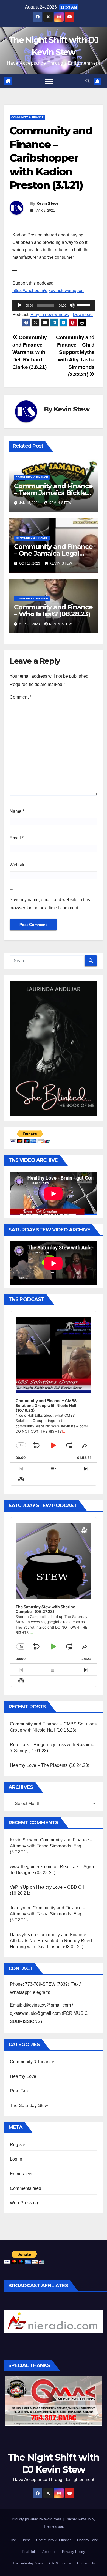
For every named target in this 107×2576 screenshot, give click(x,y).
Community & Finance (27, 117)
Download (83, 314)
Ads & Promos (60, 2563)
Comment (20, 697)
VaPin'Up (19, 1887)
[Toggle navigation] (49, 81)
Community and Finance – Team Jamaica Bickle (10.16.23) (53, 493)
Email (17, 838)
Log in (16, 2159)
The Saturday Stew (29, 2105)
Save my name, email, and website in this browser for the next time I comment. (50, 904)
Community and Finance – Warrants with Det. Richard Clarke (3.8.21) (30, 352)
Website (18, 865)
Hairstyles (20, 1935)
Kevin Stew (47, 203)
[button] (88, 81)
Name (17, 811)
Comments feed (26, 2188)
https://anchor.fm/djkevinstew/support (48, 291)
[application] (54, 305)
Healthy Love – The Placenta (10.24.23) (50, 1765)
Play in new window (50, 314)
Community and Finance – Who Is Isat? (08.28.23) (53, 610)
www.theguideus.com (31, 1867)
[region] (54, 2321)
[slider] (84, 305)
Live (13, 2540)
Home (26, 2540)
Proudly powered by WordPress (37, 2519)
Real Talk (19, 2091)
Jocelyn (18, 1908)
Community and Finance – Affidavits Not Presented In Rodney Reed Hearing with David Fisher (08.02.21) (51, 1941)
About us (49, 2552)
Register (18, 2145)
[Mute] (72, 305)
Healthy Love (23, 2076)
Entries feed (22, 2174)
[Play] (19, 305)
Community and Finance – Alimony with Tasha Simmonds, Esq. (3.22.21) (51, 1846)
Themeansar (53, 2526)
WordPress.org (25, 2203)
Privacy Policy (74, 2552)
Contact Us (86, 2563)
